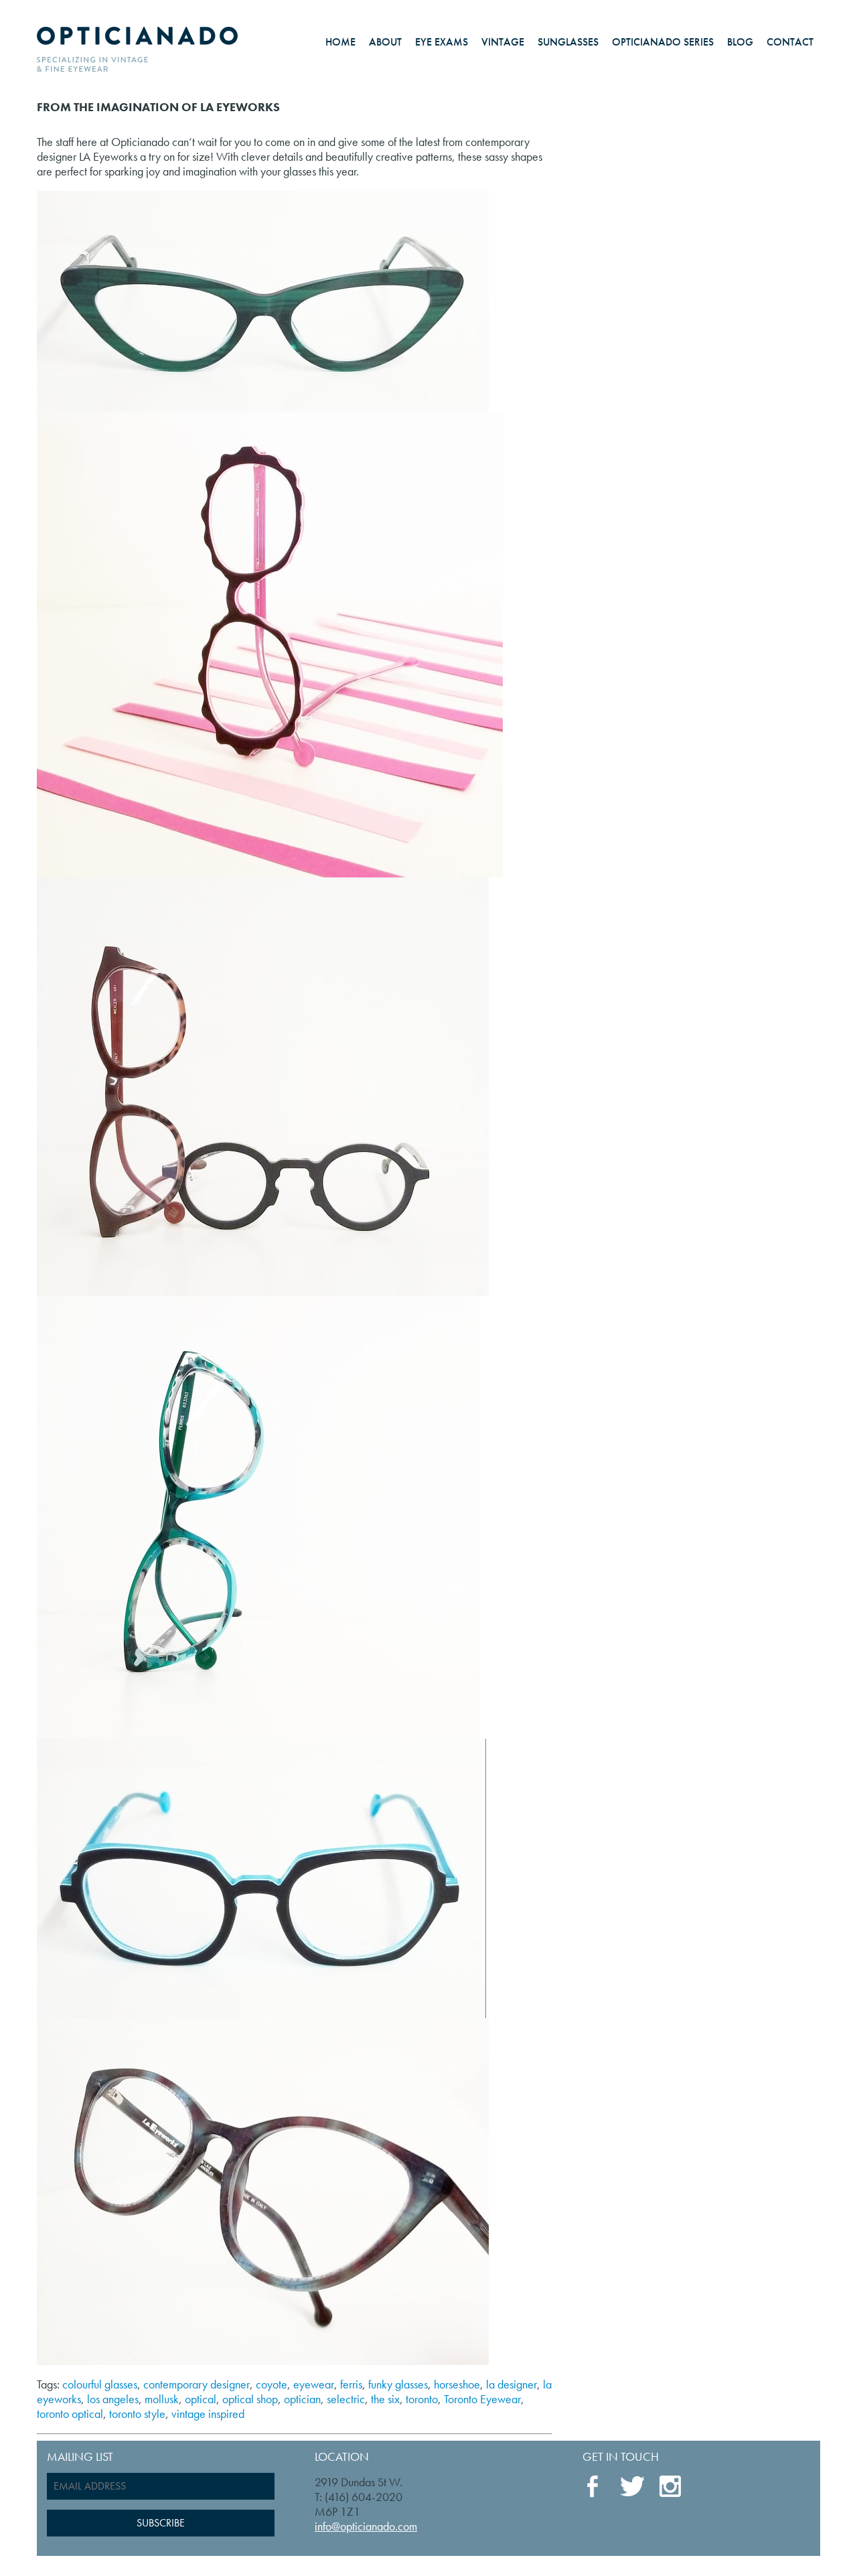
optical (201, 2399)
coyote (271, 2384)
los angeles (113, 2399)
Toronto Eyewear (482, 2399)
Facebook (595, 2487)
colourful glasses (100, 2384)
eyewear (314, 2384)
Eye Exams (442, 42)
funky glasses (398, 2384)
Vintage (503, 42)
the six (385, 2399)
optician (302, 2399)
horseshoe (457, 2384)
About (385, 42)
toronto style (137, 2414)
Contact (790, 42)
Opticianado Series (663, 42)
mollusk (162, 2399)
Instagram (671, 2488)
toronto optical (70, 2414)
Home (340, 42)
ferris (351, 2384)
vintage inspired (208, 2414)
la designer (512, 2384)
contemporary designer (197, 2384)
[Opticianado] (137, 46)
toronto (422, 2399)
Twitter (632, 2486)
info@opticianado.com (366, 2526)
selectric (346, 2399)
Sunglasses (568, 42)
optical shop (250, 2399)
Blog (740, 42)
